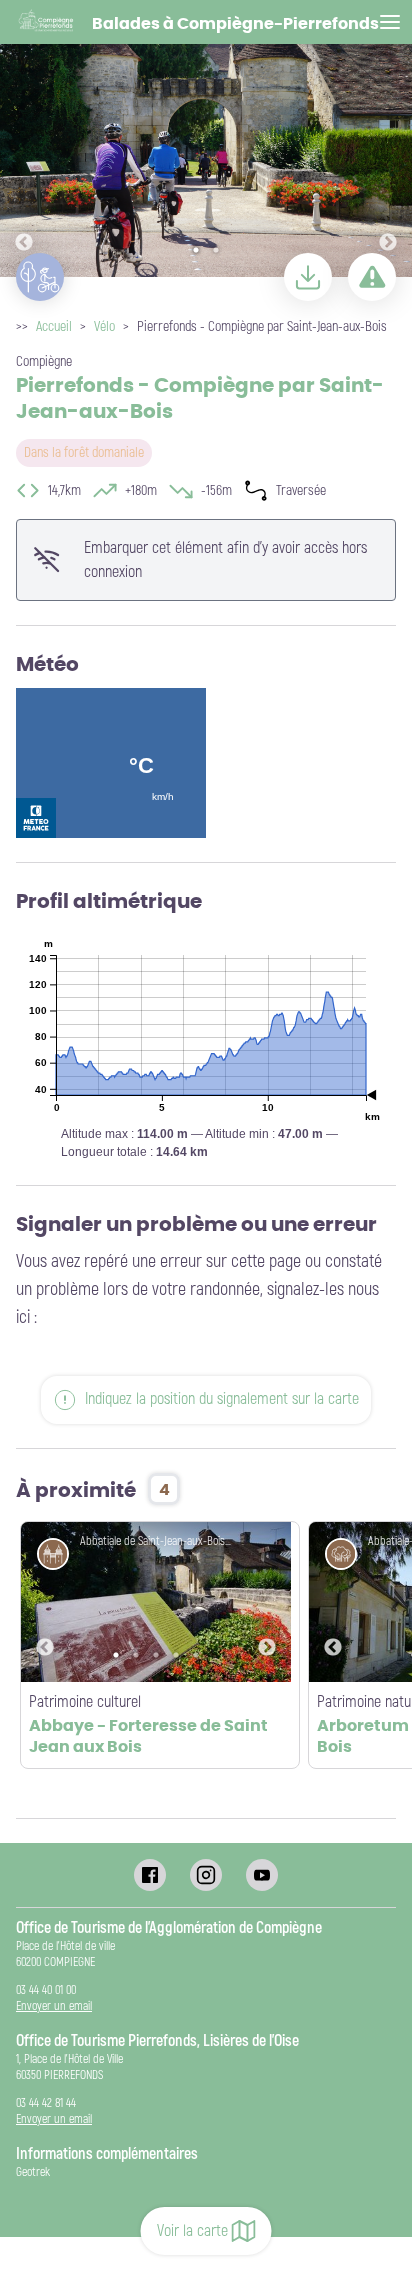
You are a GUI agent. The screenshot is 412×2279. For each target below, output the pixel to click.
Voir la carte (192, 2231)
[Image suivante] (388, 139)
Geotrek (33, 2172)
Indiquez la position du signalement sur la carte (222, 1399)
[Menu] (390, 22)
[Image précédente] (24, 139)
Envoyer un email (54, 2006)
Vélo (104, 326)
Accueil (54, 326)
